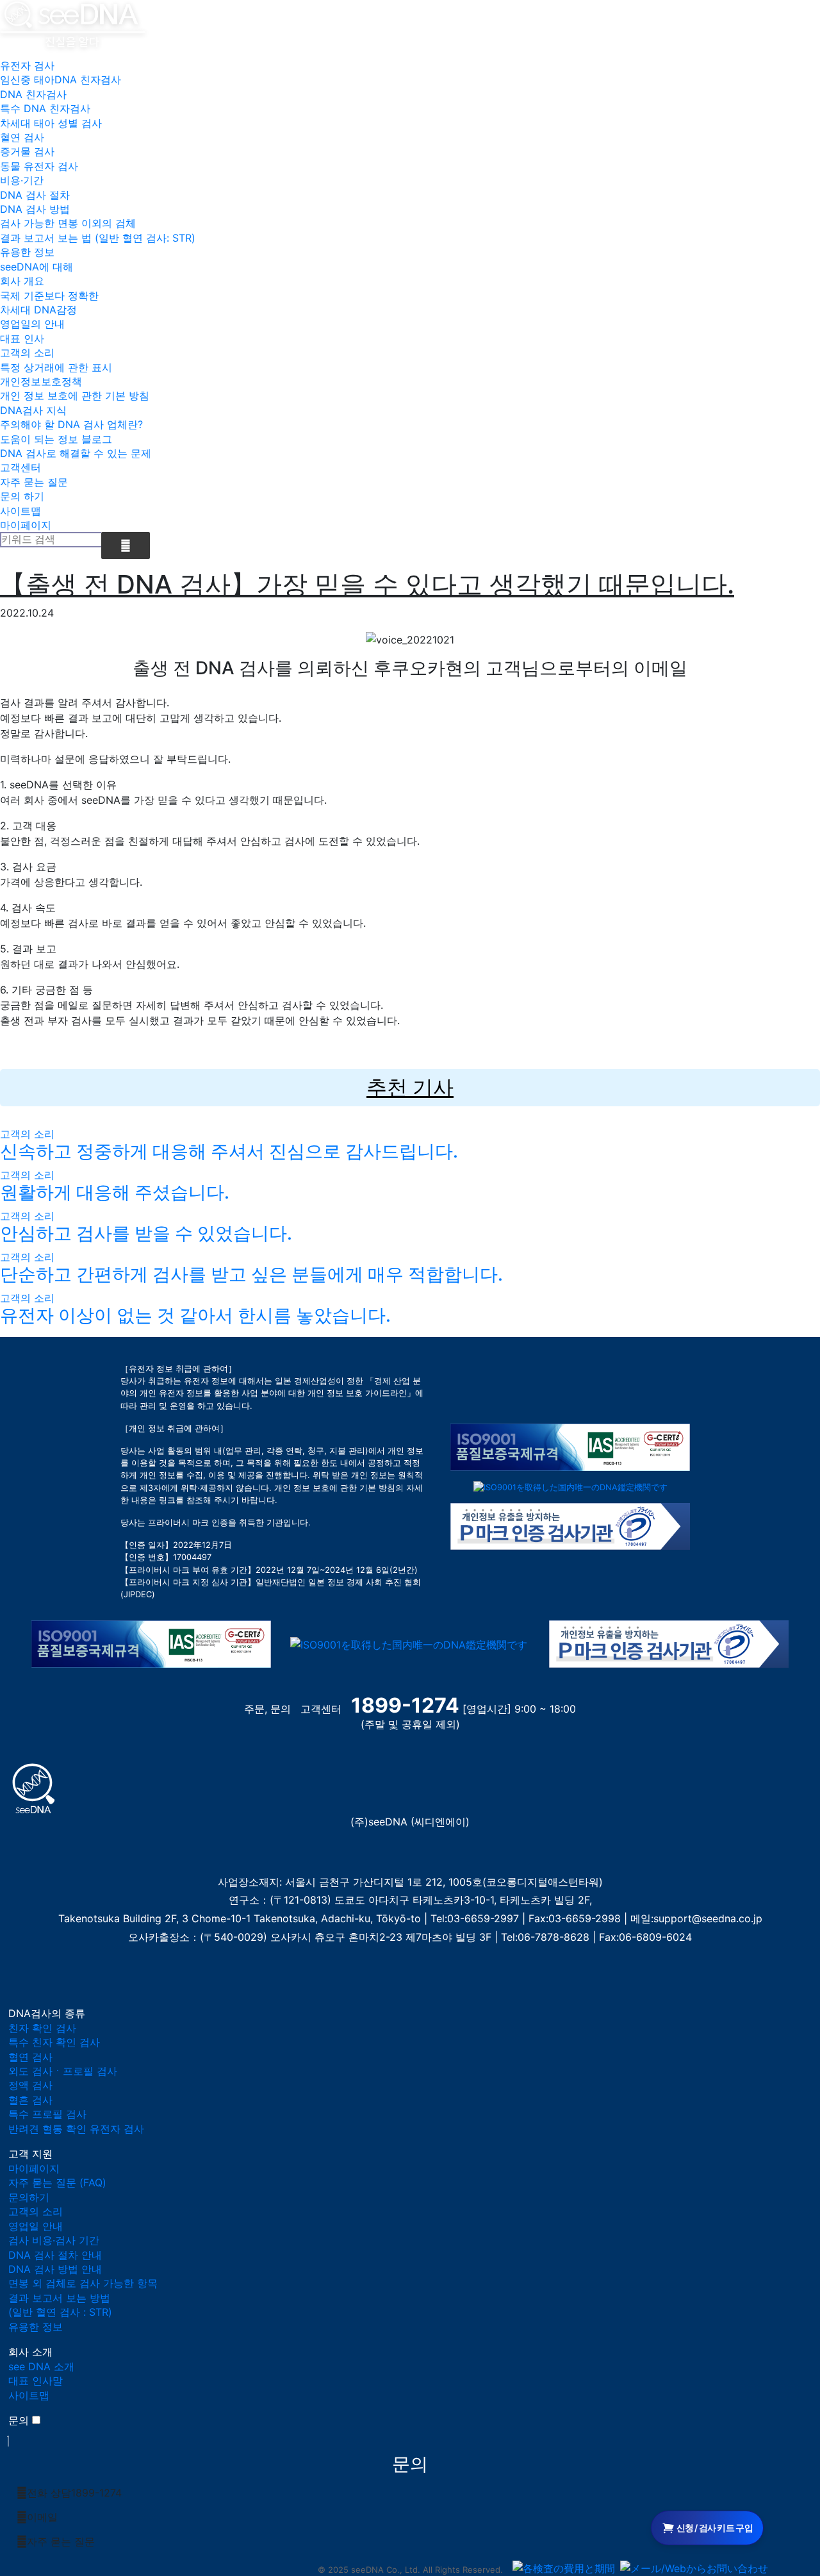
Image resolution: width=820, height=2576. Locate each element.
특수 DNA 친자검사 (45, 108)
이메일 (42, 2517)
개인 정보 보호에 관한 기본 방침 (75, 395)
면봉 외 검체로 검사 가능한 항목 (83, 2283)
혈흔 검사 (30, 2100)
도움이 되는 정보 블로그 (56, 439)
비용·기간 (22, 180)
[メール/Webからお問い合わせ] (694, 2568)
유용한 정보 (27, 252)
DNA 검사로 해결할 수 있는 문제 (76, 453)
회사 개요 (22, 281)
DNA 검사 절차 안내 (55, 2255)
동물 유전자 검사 (39, 166)
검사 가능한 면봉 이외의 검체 (68, 223)
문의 (19, 2420)
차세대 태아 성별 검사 (51, 123)
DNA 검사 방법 (35, 209)
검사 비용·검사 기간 (54, 2240)
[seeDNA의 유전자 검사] (73, 23)
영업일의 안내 (32, 324)
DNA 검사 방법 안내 (55, 2269)
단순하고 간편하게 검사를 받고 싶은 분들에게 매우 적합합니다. (251, 1274)
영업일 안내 (36, 2226)
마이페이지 (26, 525)
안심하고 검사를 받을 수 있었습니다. (146, 1233)
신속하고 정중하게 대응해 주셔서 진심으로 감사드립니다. (229, 1151)
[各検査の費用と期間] (564, 2568)
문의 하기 (22, 496)
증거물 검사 (27, 151)
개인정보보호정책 (41, 381)
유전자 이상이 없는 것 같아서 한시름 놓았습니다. (195, 1315)
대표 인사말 (36, 2381)
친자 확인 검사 (42, 2028)
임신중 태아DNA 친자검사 (61, 79)
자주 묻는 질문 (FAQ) (57, 2182)
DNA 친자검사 (33, 94)
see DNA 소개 (41, 2366)
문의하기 (29, 2197)
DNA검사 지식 (33, 410)
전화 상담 (74, 2493)
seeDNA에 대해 (37, 267)
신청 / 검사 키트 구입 (715, 2528)
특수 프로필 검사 (47, 2114)
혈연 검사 (22, 137)
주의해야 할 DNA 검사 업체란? (71, 424)
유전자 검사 (27, 65)
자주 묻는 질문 (34, 482)
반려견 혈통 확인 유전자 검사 (76, 2129)
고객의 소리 (27, 353)
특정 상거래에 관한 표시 (56, 367)
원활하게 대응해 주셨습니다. (115, 1192)
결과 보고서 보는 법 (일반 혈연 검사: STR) (98, 238)
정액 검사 (30, 2085)
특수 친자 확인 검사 (54, 2042)
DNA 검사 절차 (35, 195)
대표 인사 (22, 338)
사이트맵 (20, 511)
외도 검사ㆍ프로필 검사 (63, 2071)
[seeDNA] (34, 1787)
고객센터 (20, 467)
